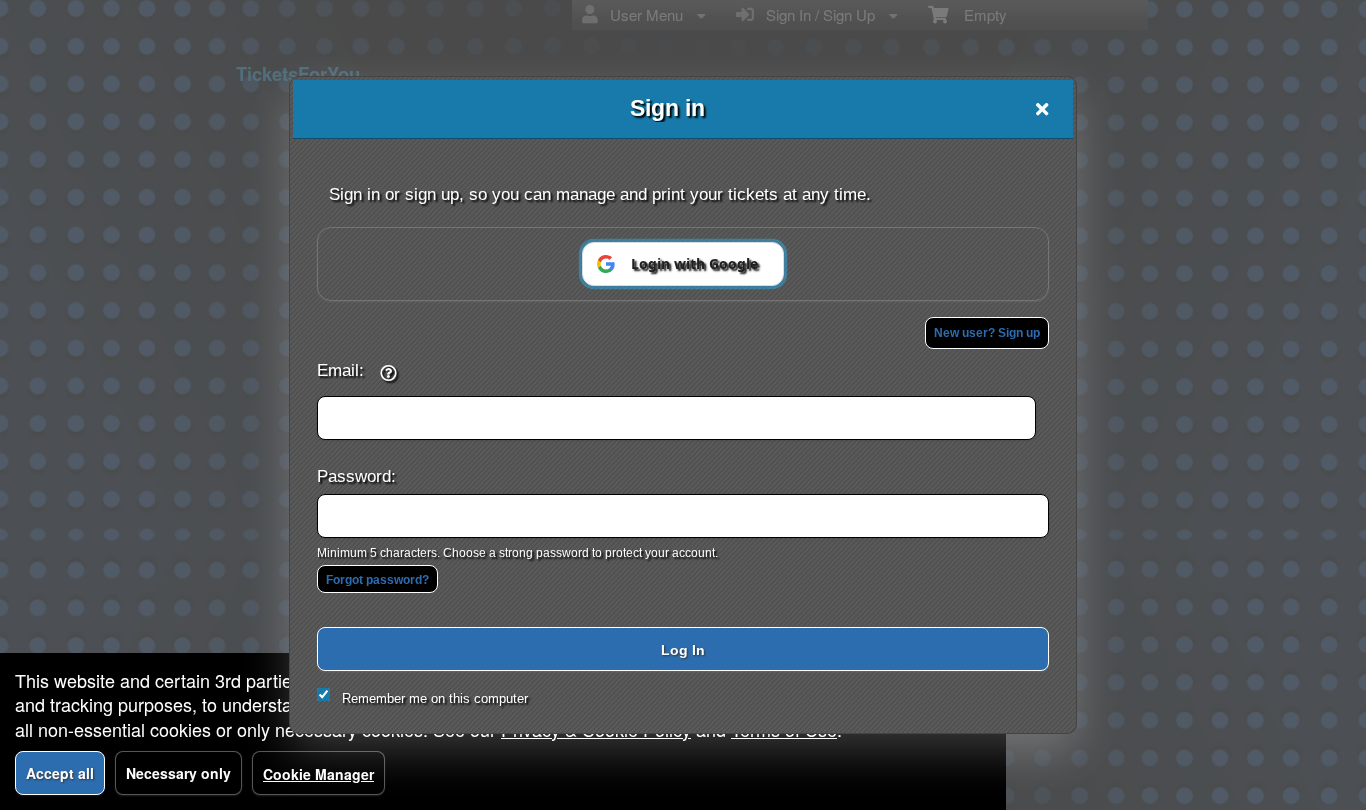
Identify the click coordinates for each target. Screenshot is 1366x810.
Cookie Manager (318, 774)
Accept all (60, 773)
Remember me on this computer (435, 698)
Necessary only (178, 773)
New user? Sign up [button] (987, 333)
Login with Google (694, 263)
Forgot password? (377, 580)
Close (1042, 109)
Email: (340, 370)
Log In (683, 650)
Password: (356, 476)
